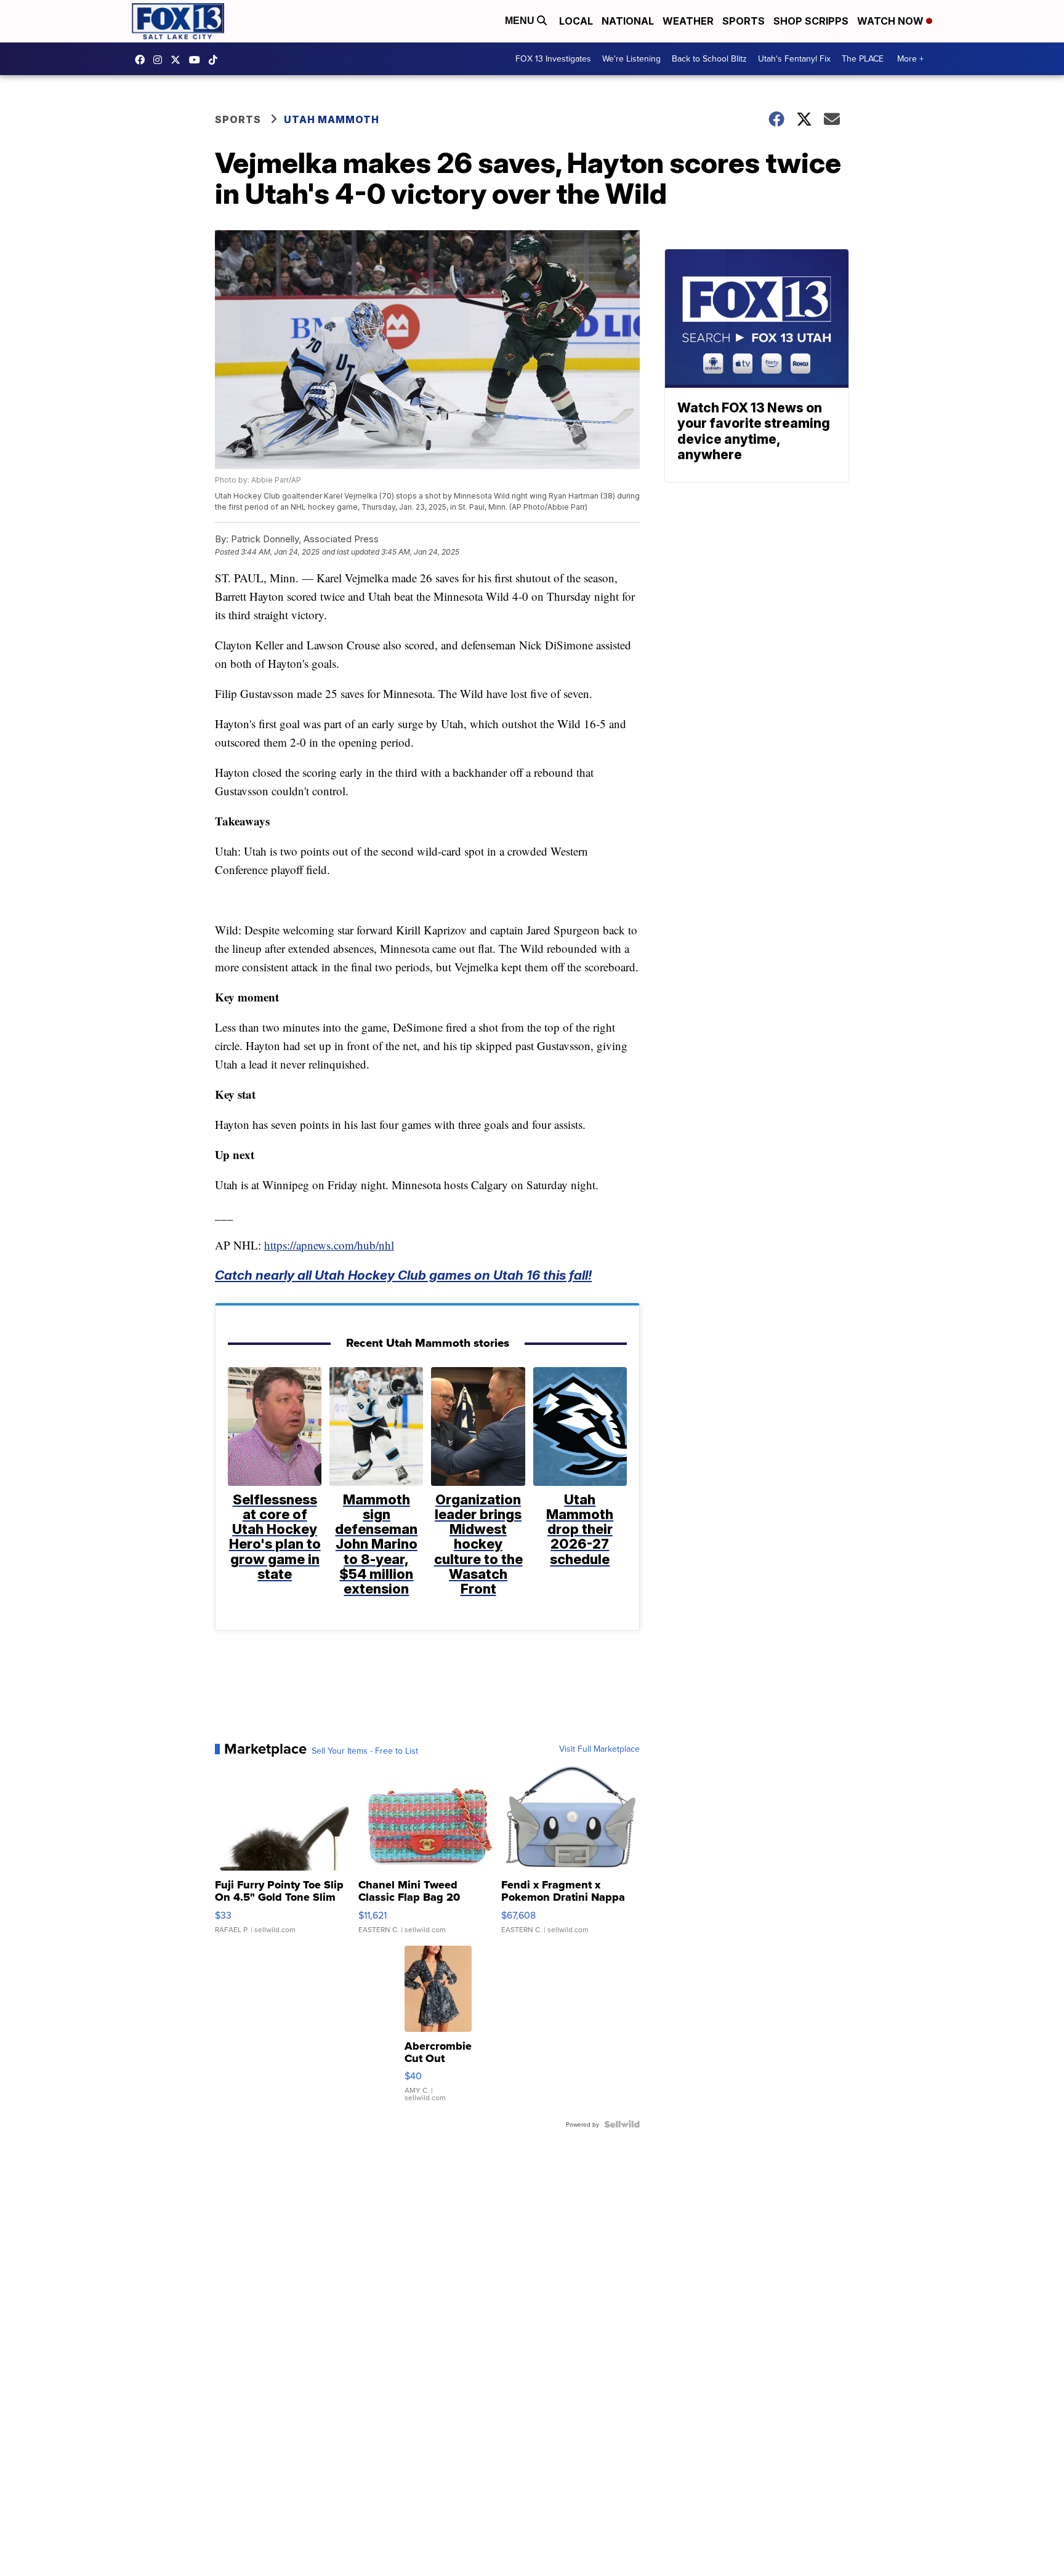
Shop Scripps (811, 21)
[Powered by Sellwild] (622, 2124)
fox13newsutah (143, 60)
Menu (521, 21)
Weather (688, 21)
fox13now (161, 60)
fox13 (179, 60)
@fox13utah (216, 60)
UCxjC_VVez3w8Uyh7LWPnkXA (198, 60)
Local (576, 21)
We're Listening (631, 58)
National (628, 21)
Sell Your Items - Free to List (365, 1751)
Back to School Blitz (709, 58)
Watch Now (892, 21)
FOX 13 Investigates (553, 58)
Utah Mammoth (332, 119)
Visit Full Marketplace (599, 1749)
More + (910, 58)
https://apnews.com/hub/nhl (329, 1245)
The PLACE (863, 58)
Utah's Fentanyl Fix (794, 58)
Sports (744, 21)
